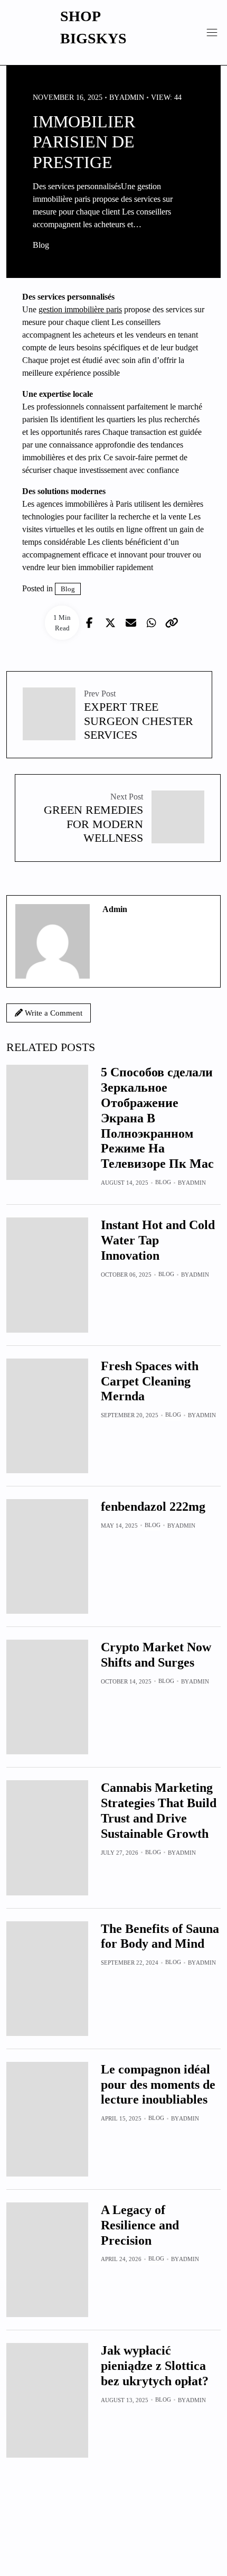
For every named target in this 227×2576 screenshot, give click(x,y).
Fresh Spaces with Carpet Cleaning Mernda (150, 1381)
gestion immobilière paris (80, 309)
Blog (41, 245)
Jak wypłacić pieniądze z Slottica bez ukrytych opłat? (155, 2366)
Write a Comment (53, 1013)
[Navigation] (212, 32)
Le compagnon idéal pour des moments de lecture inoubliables (158, 2085)
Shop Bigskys (93, 27)
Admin (196, 1183)
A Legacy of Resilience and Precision (140, 2225)
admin (132, 97)
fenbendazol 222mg (153, 1506)
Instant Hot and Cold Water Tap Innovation (158, 1240)
